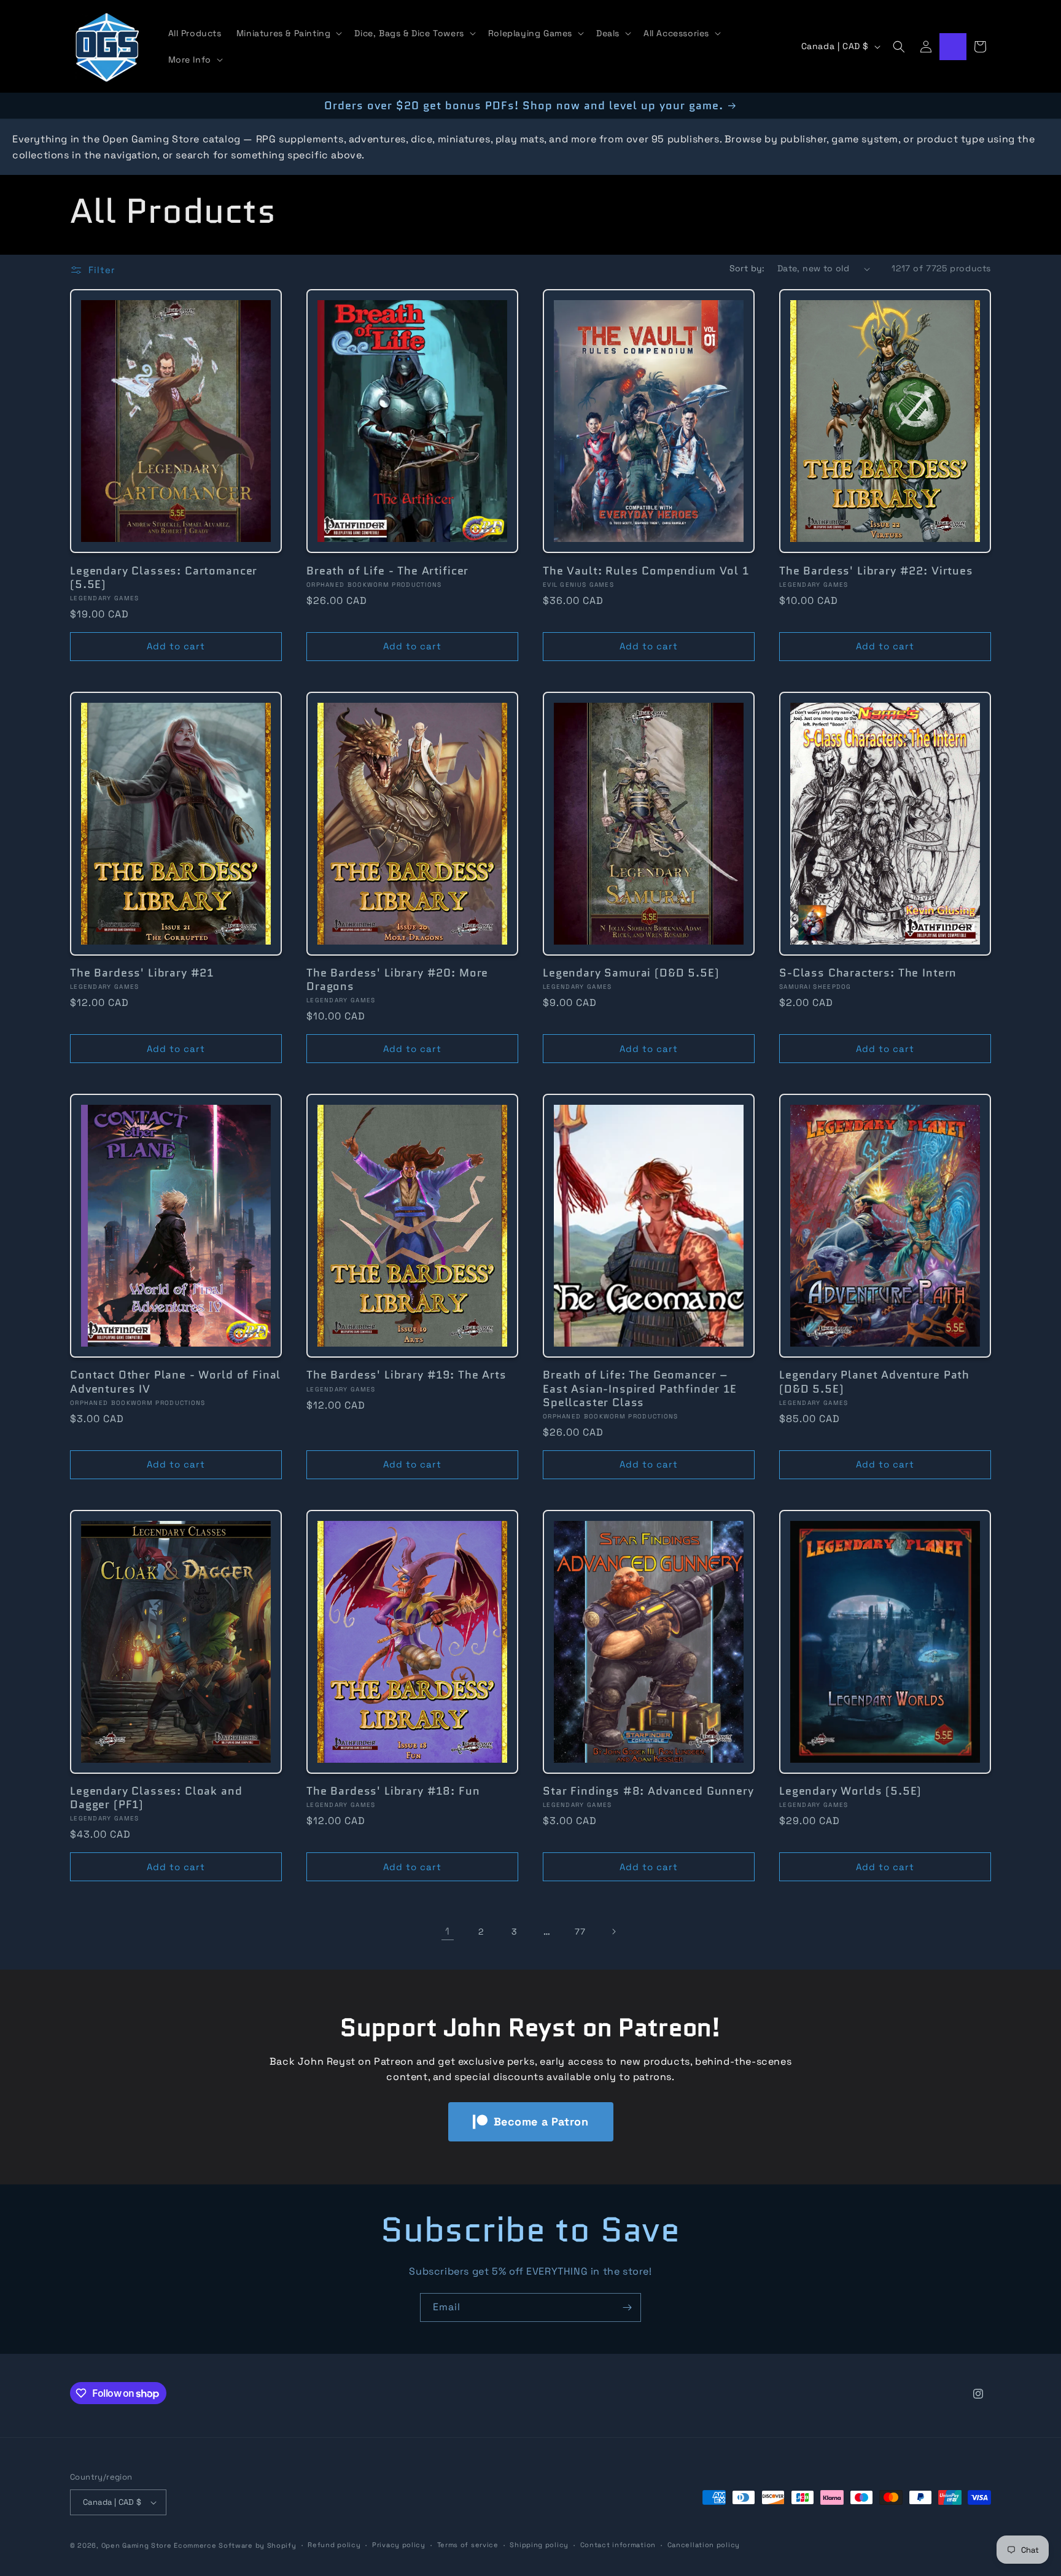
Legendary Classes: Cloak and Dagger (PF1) (156, 1798)
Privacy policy (399, 2545)
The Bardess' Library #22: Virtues (876, 571)
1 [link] (448, 1931)
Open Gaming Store (137, 2545)
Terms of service (468, 2545)
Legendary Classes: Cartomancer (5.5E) (164, 578)
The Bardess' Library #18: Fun (393, 1791)
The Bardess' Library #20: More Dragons (397, 980)
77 (580, 1932)
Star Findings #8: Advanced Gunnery (648, 1791)
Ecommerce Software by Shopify (235, 2545)
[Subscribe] (627, 2307)
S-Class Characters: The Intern (868, 973)
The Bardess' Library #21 (142, 973)
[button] (288, 33)
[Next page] (613, 1932)
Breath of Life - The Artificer (387, 571)
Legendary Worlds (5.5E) (850, 1791)
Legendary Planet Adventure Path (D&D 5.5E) (874, 1382)
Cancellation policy (704, 2545)
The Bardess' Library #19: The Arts (406, 1375)
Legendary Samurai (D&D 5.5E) (631, 973)
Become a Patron (541, 2122)
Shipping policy (539, 2545)
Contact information (618, 2545)
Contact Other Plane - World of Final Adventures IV (175, 1382)
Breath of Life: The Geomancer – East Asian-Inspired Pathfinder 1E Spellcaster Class (640, 1388)
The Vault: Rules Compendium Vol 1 (646, 571)
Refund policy (334, 2545)
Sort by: (747, 268)
